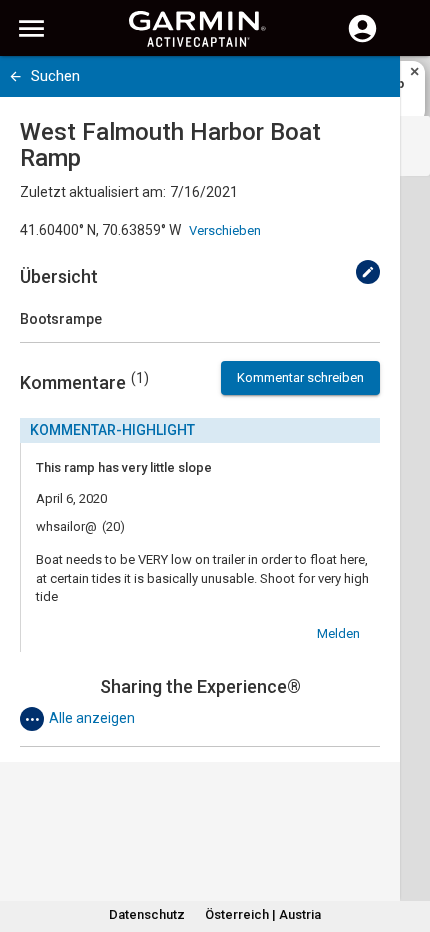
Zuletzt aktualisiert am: (93, 192)
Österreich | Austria (263, 914)
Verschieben (225, 230)
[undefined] (368, 272)
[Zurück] (15, 76)
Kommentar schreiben (300, 377)
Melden (338, 633)
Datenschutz (147, 914)
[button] (405, 841)
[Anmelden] (362, 40)
